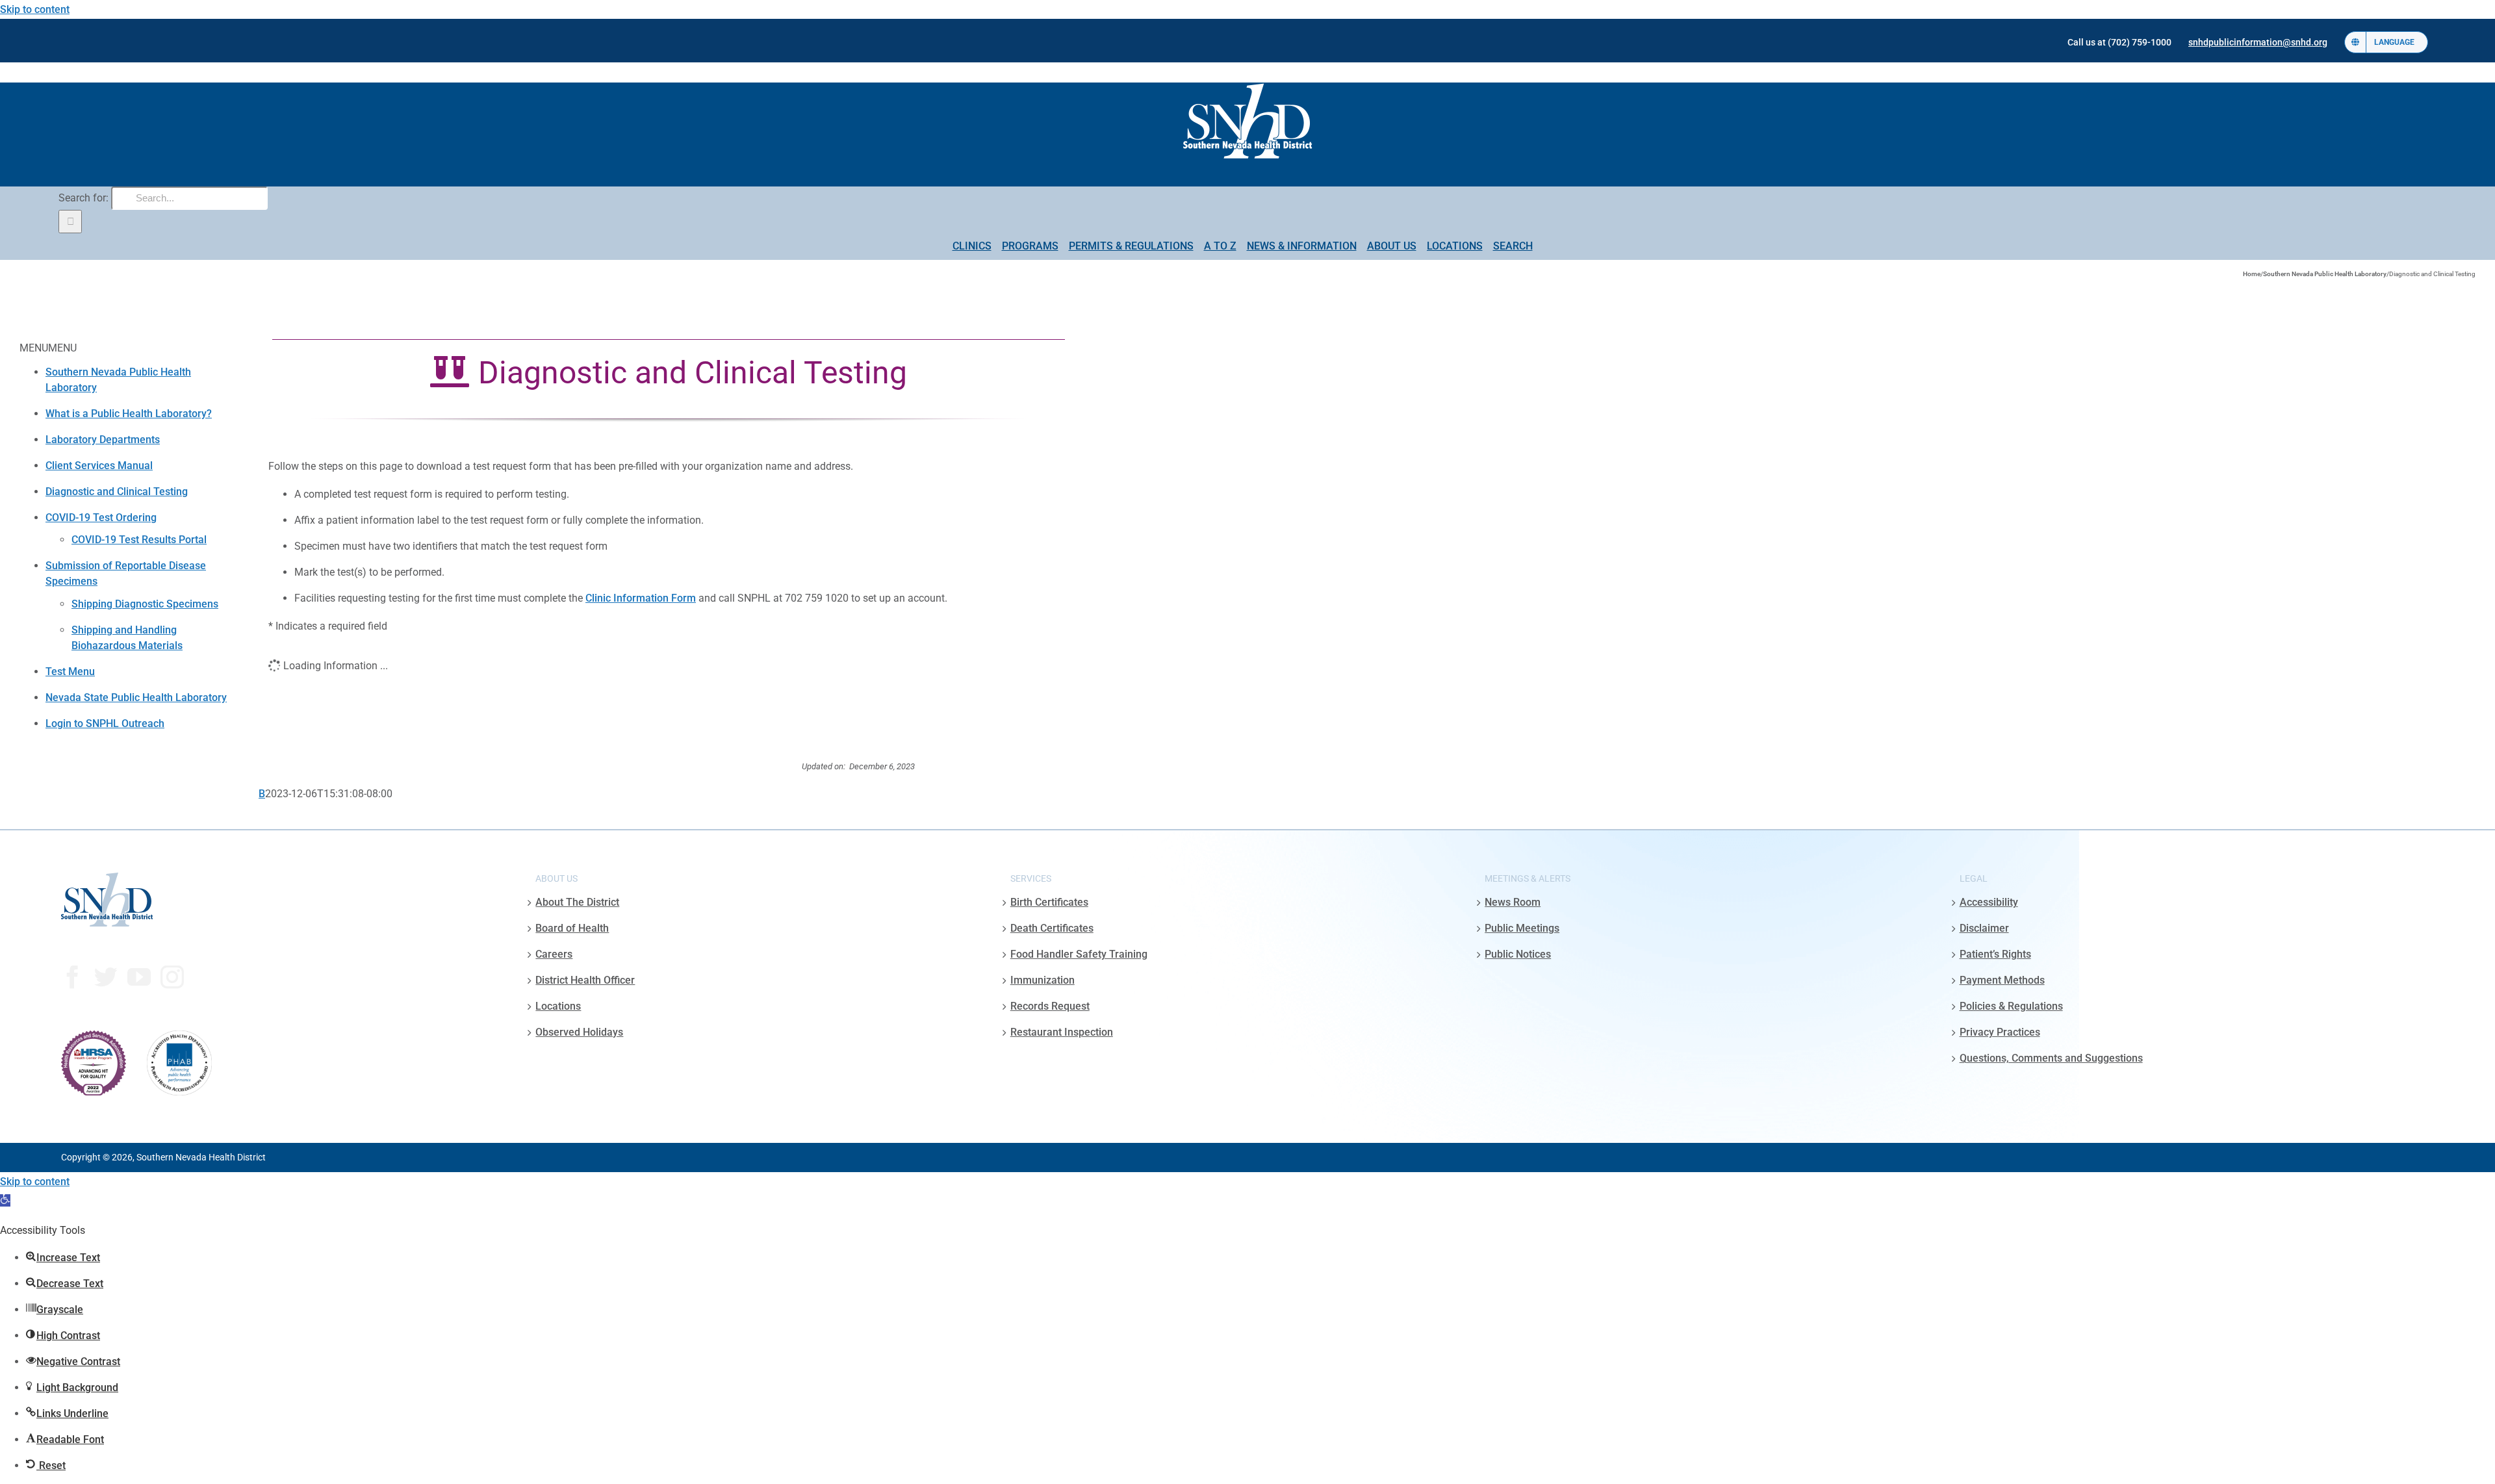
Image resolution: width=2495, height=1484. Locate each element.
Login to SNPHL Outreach (105, 723)
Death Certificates (1052, 928)
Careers (554, 954)
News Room (1513, 902)
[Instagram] (172, 977)
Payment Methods (2002, 980)
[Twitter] (106, 977)
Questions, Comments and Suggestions (2051, 1058)
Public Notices (1518, 954)
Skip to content (35, 9)
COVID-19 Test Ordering (101, 518)
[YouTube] (139, 977)
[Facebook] (73, 977)
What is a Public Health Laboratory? (129, 414)
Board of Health (572, 928)
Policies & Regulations (2011, 1006)
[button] (5, 1200)
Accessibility (1989, 902)
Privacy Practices (2000, 1032)
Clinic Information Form (641, 598)
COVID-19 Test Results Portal (139, 540)
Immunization (1043, 980)
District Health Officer (585, 980)
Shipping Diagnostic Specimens (145, 604)
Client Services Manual (99, 466)
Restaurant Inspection (1062, 1032)
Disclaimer (1984, 928)
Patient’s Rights (1995, 954)
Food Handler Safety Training (1079, 954)
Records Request (1050, 1006)
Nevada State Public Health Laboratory (136, 697)
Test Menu (70, 672)
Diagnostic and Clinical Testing (117, 492)
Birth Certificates (1049, 902)
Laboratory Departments (103, 440)
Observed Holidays (579, 1032)
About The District (577, 902)
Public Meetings (1522, 928)
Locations (558, 1006)
